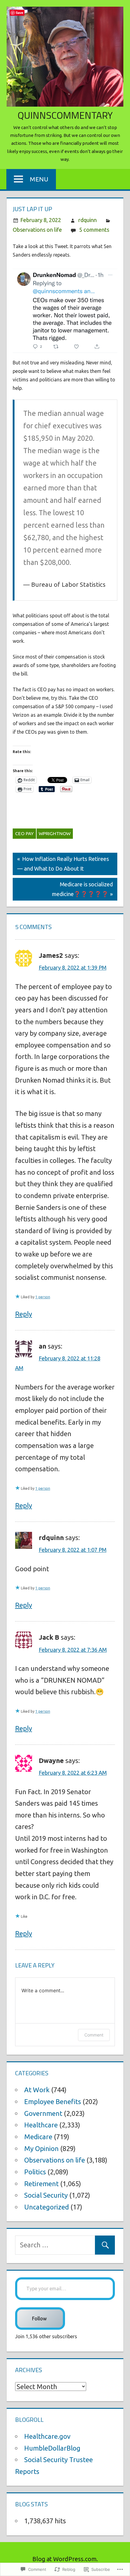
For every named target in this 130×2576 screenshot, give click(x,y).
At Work (37, 2090)
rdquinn (88, 220)
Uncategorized (47, 2207)
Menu (39, 179)
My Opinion (41, 2148)
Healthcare (41, 2125)
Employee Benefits (53, 2101)
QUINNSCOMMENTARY (65, 115)
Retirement (41, 2184)
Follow (40, 2319)
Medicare (38, 2137)
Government (43, 2113)
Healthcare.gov (47, 2436)
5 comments (94, 230)
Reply (24, 1314)
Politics (35, 2172)
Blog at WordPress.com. (65, 2559)
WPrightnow (55, 833)
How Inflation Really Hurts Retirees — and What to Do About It (61, 863)
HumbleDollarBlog (52, 2448)
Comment (94, 2035)
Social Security (46, 2195)
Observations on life (37, 230)
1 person (43, 1297)
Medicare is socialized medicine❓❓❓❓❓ (63, 889)
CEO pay (24, 833)
